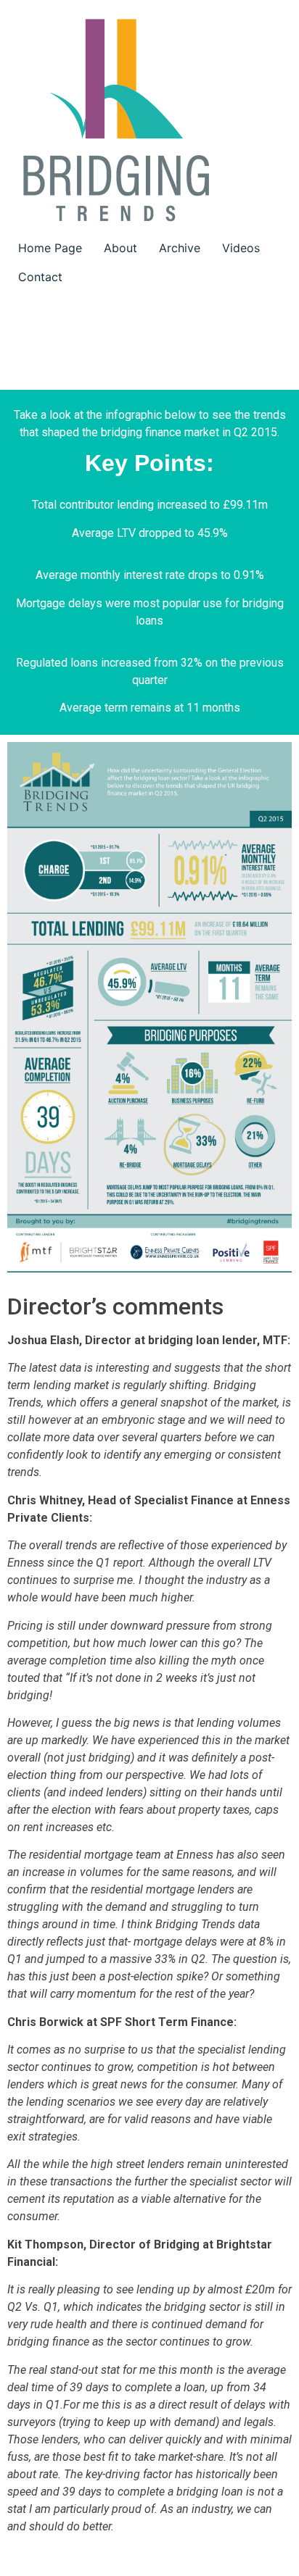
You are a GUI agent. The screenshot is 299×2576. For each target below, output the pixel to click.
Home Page (50, 248)
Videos (241, 248)
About (120, 248)
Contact (40, 277)
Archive (180, 248)
